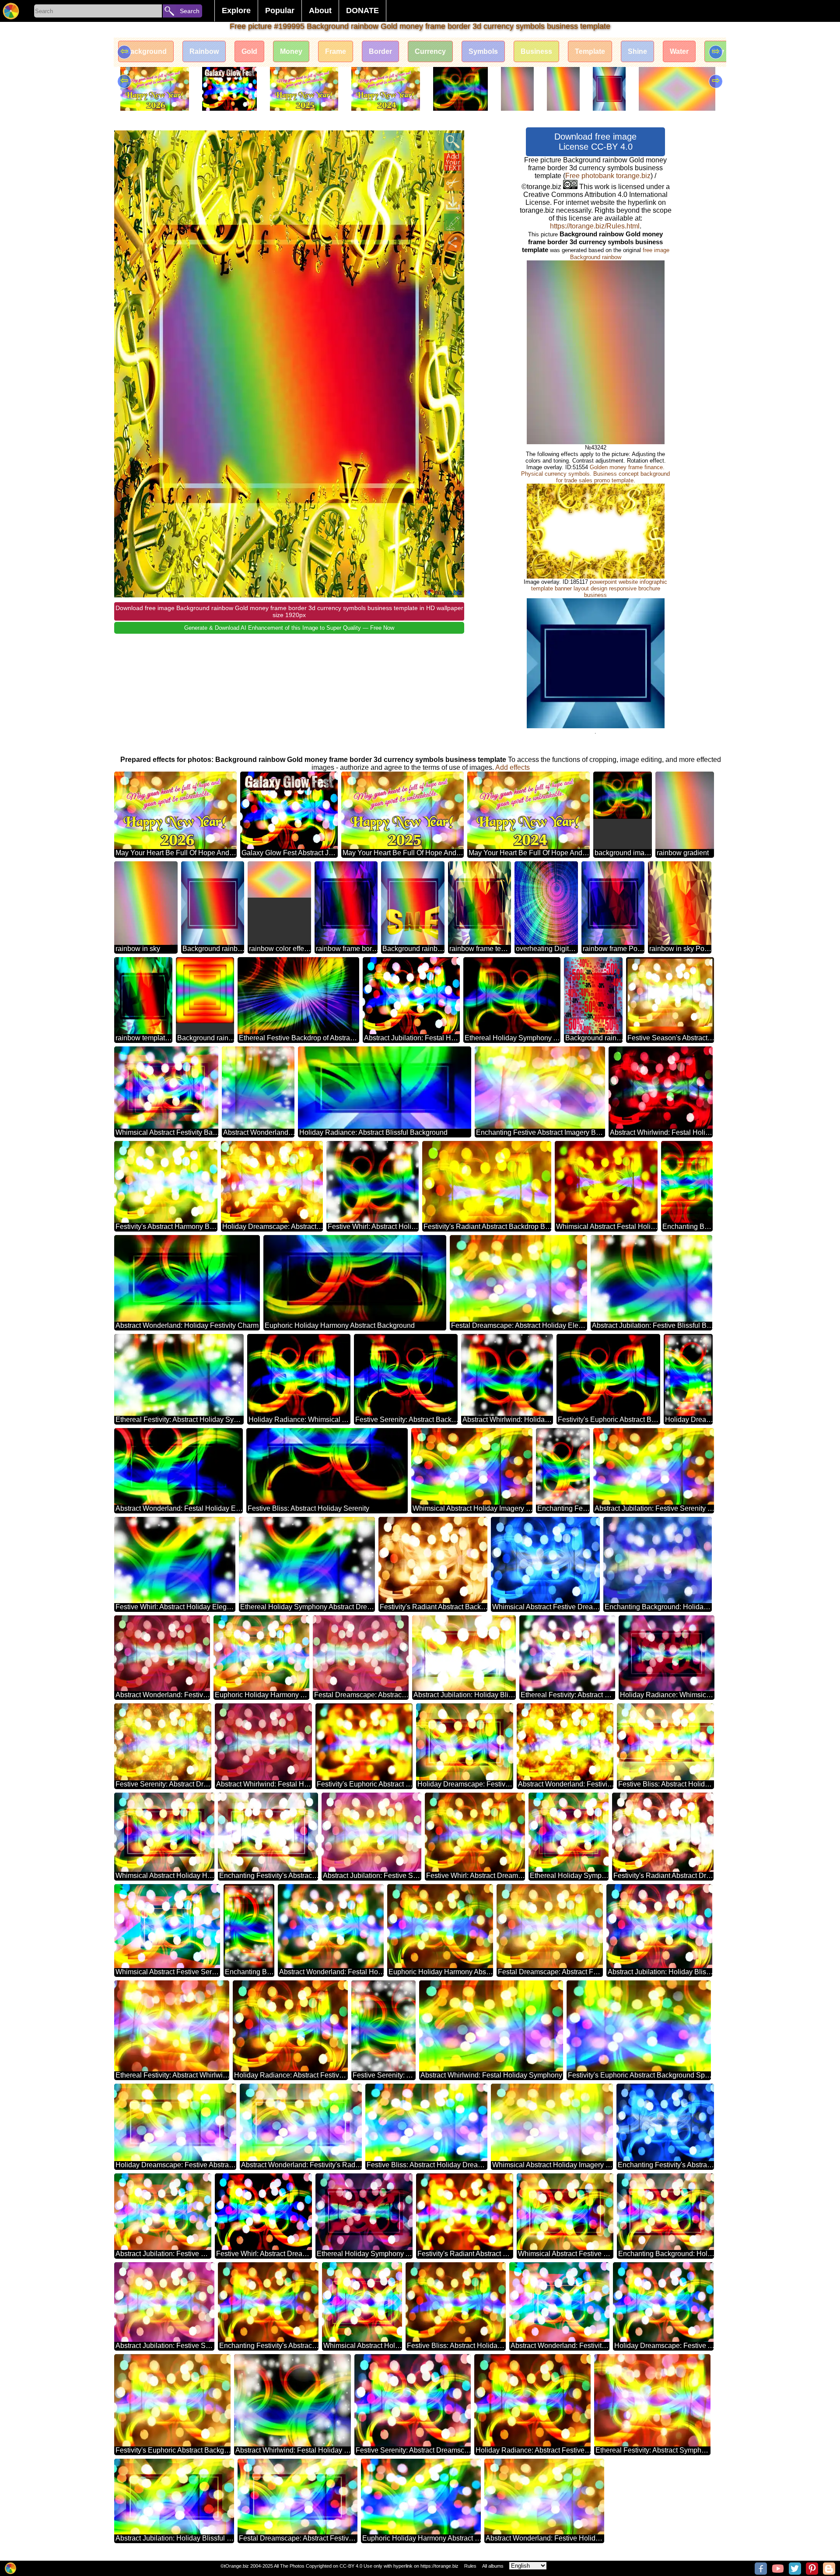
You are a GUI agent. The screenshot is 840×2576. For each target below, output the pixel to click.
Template (590, 51)
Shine (637, 51)
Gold (249, 51)
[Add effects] (453, 222)
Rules (470, 2566)
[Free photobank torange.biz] (11, 11)
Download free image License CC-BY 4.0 (595, 142)
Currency (430, 51)
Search (190, 11)
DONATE (362, 11)
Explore (236, 11)
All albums (493, 2566)
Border (380, 51)
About (320, 11)
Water (679, 51)
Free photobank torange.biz (608, 176)
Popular (280, 11)
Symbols (483, 51)
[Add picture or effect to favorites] (126, 142)
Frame (336, 51)
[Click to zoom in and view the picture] (453, 142)
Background (146, 51)
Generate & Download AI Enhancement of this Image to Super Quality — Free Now (289, 628)
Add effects (513, 767)
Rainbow (204, 51)
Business (536, 51)
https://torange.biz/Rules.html (595, 226)
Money (291, 51)
